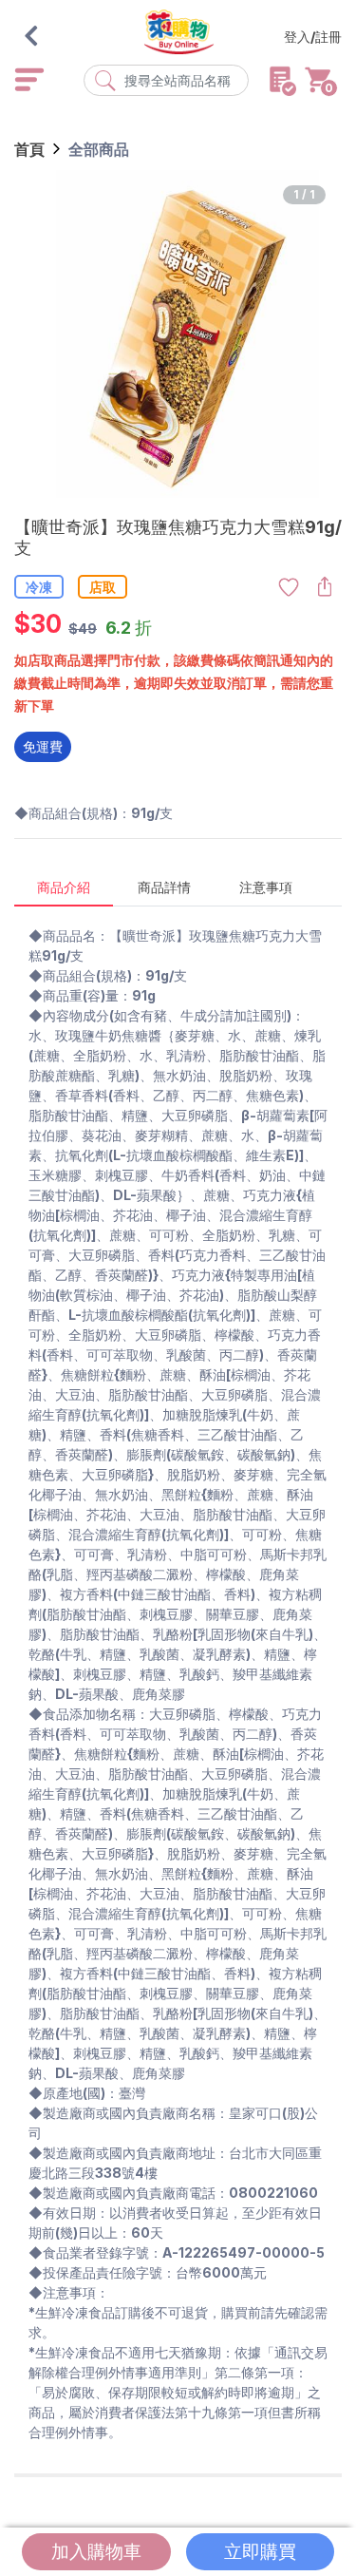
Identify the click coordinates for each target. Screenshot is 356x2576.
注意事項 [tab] (266, 887)
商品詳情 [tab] (164, 887)
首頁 (29, 149)
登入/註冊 (313, 37)
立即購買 (260, 2551)
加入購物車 (96, 2551)
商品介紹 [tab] (64, 887)
